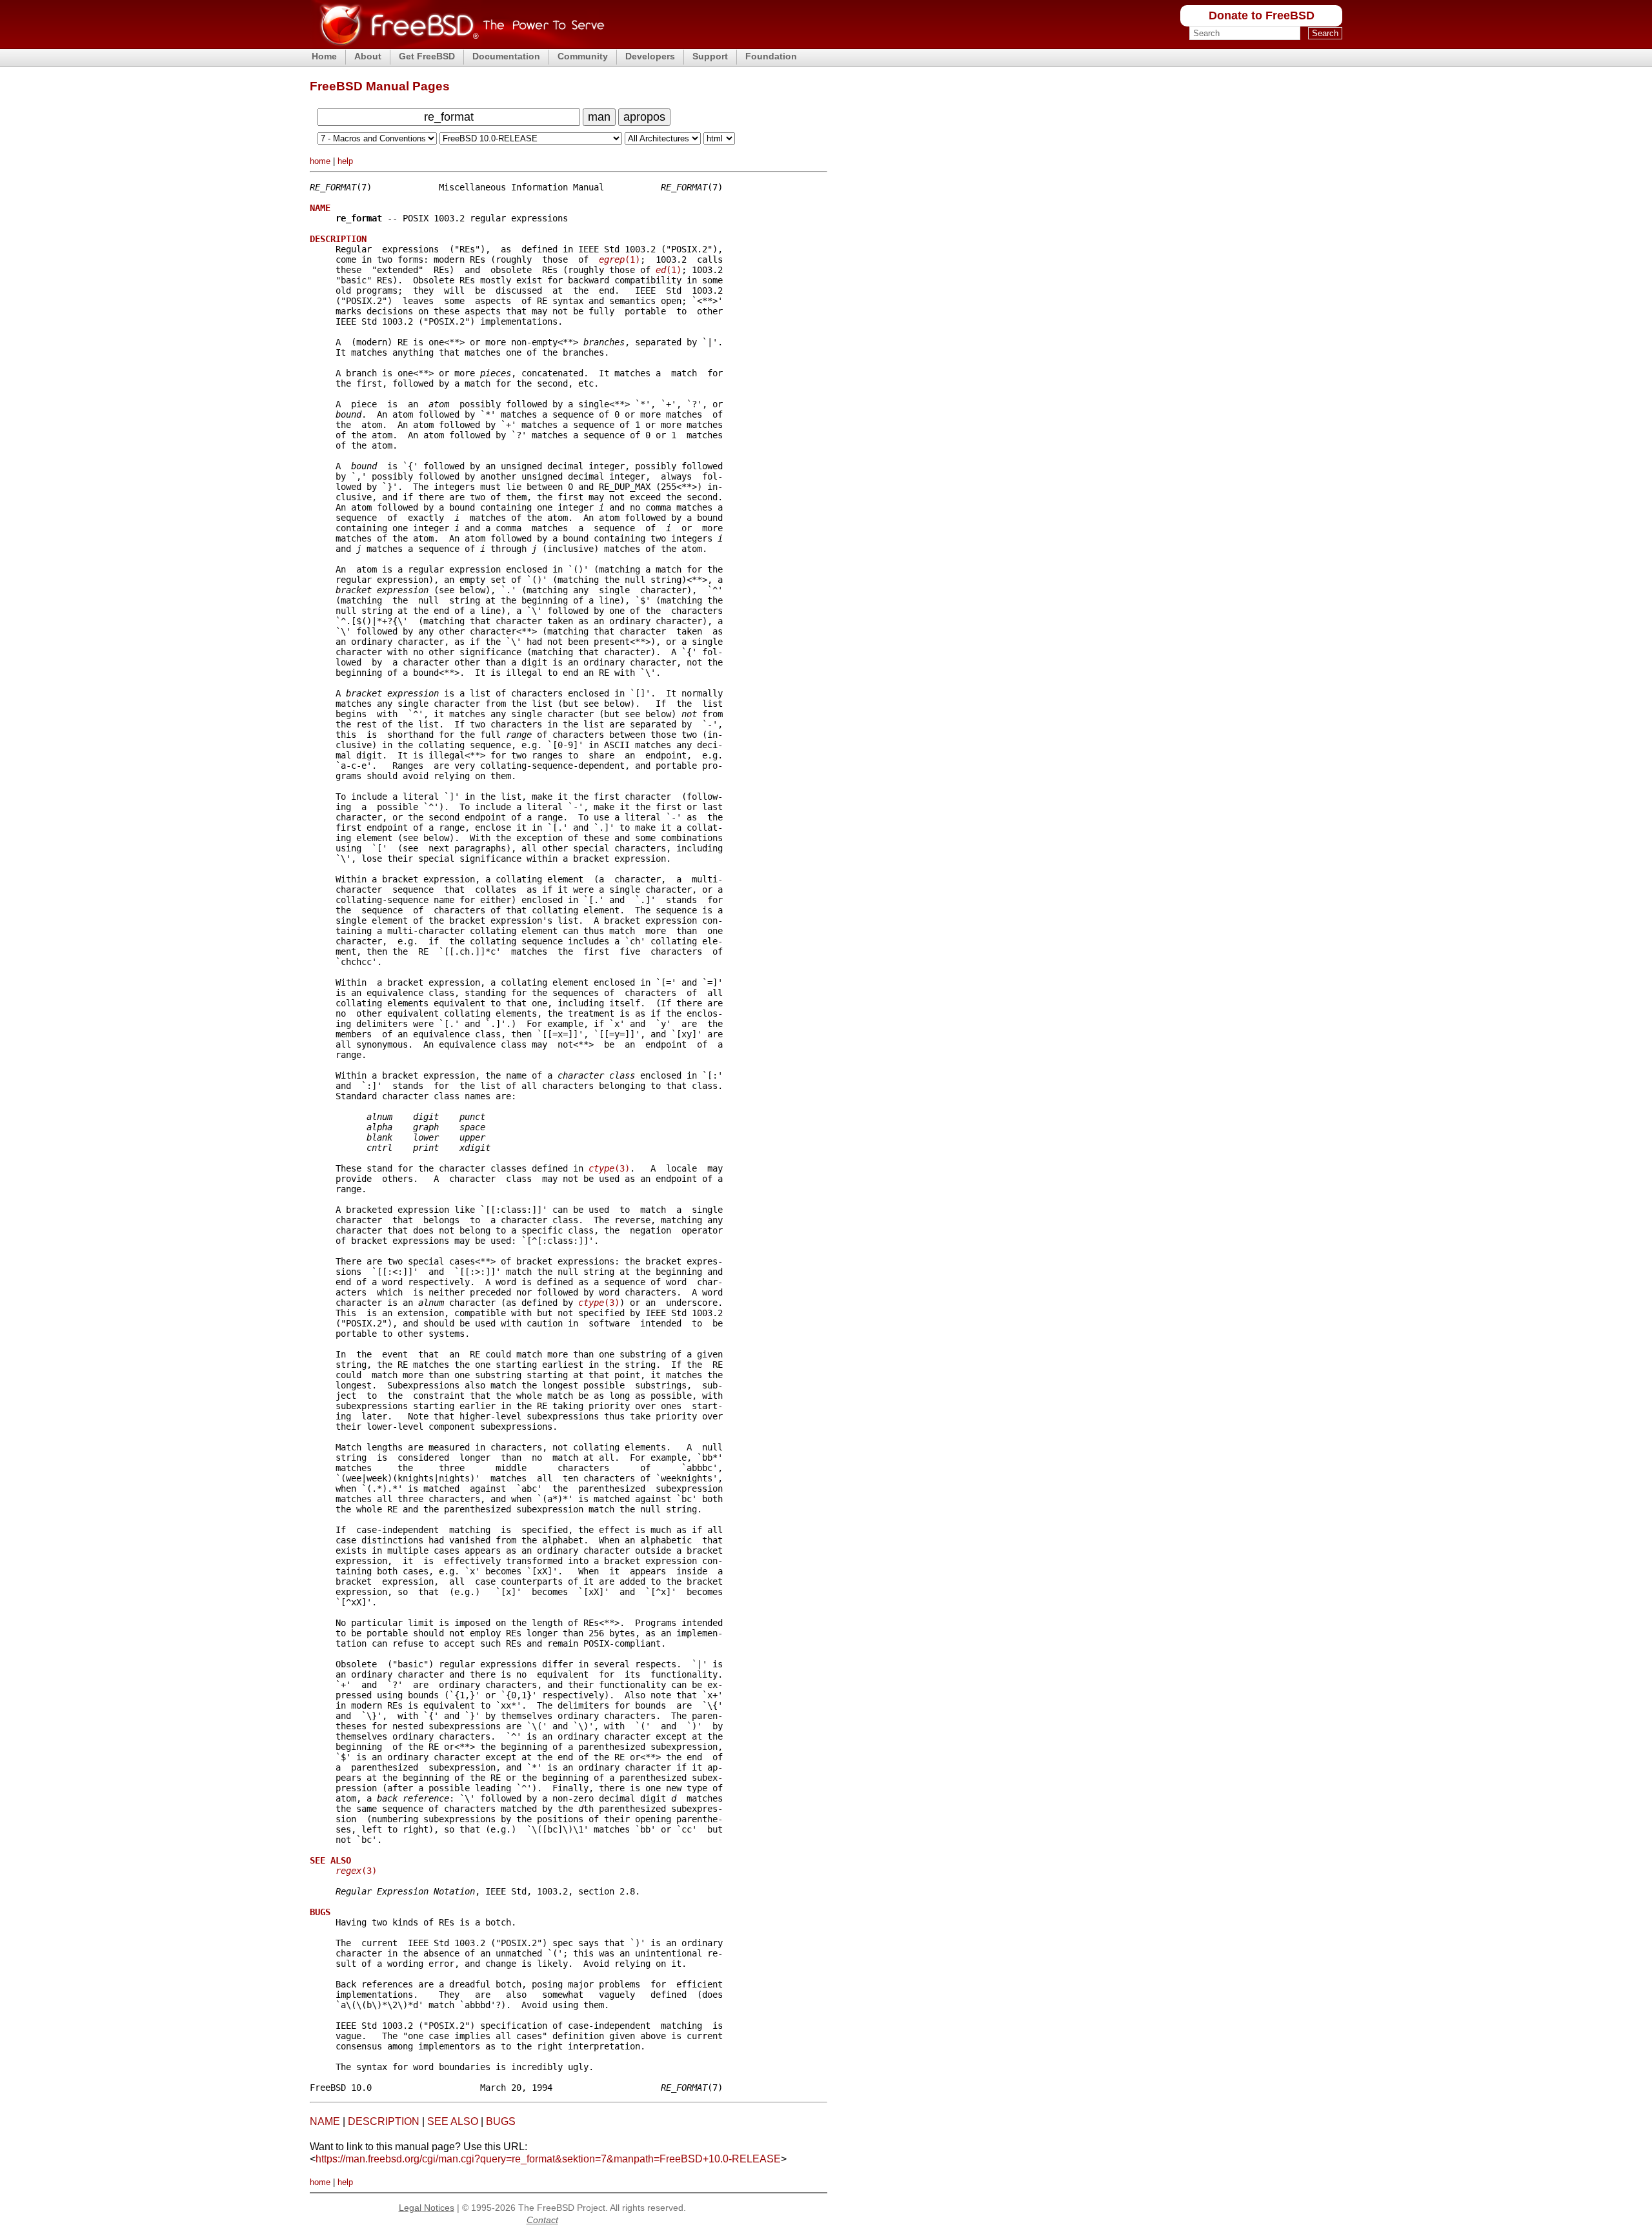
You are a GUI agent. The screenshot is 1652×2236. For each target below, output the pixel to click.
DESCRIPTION (384, 2121)
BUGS (501, 2121)
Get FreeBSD (427, 56)
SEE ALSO (453, 2121)
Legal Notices (427, 2208)
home (320, 161)
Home (324, 56)
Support (710, 56)
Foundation (771, 56)
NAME (325, 2121)
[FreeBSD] (457, 45)
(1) (619, 259)
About (368, 56)
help (345, 161)
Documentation (506, 56)
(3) (609, 1168)
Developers (650, 56)
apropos (644, 117)
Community (583, 56)
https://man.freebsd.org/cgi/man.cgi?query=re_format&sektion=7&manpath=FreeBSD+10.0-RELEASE (548, 2159)
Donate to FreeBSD (1262, 15)
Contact (542, 2220)
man (599, 117)
